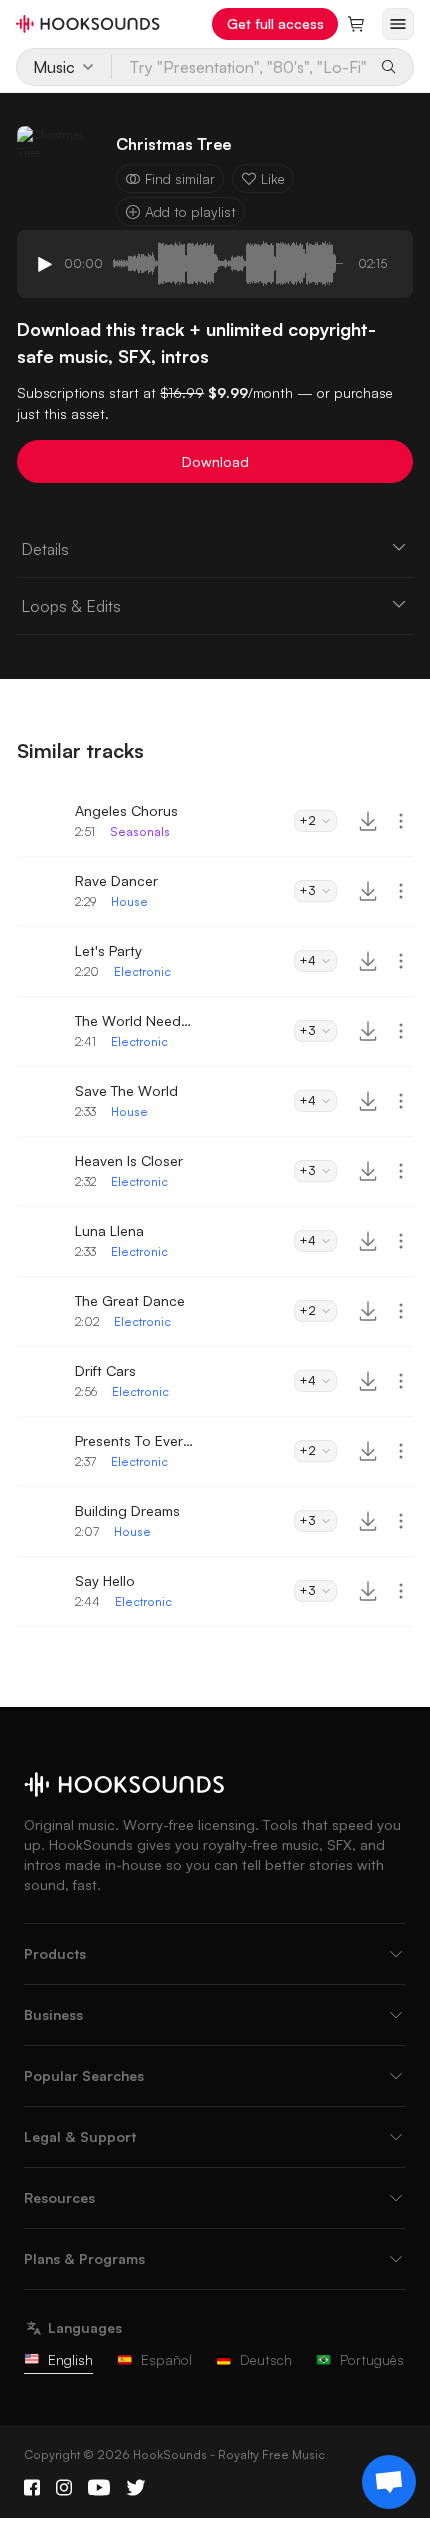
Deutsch (266, 2359)
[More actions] (401, 821)
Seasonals (140, 831)
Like (273, 178)
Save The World (126, 1090)
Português (372, 2359)
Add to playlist (190, 211)
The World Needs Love (135, 1020)
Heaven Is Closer (129, 1160)
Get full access (275, 23)
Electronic (142, 971)
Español (166, 2359)
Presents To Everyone (135, 1440)
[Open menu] (398, 24)
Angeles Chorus (126, 810)
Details (45, 549)
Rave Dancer (116, 880)
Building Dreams (127, 1510)
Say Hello (105, 1580)
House (129, 901)
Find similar (180, 178)
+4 (307, 960)
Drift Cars (105, 1370)
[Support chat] (389, 2482)
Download (215, 461)
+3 (307, 890)
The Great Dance (130, 1300)
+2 (307, 820)
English (70, 2359)
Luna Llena (109, 1230)
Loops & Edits (71, 606)
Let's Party (108, 950)
